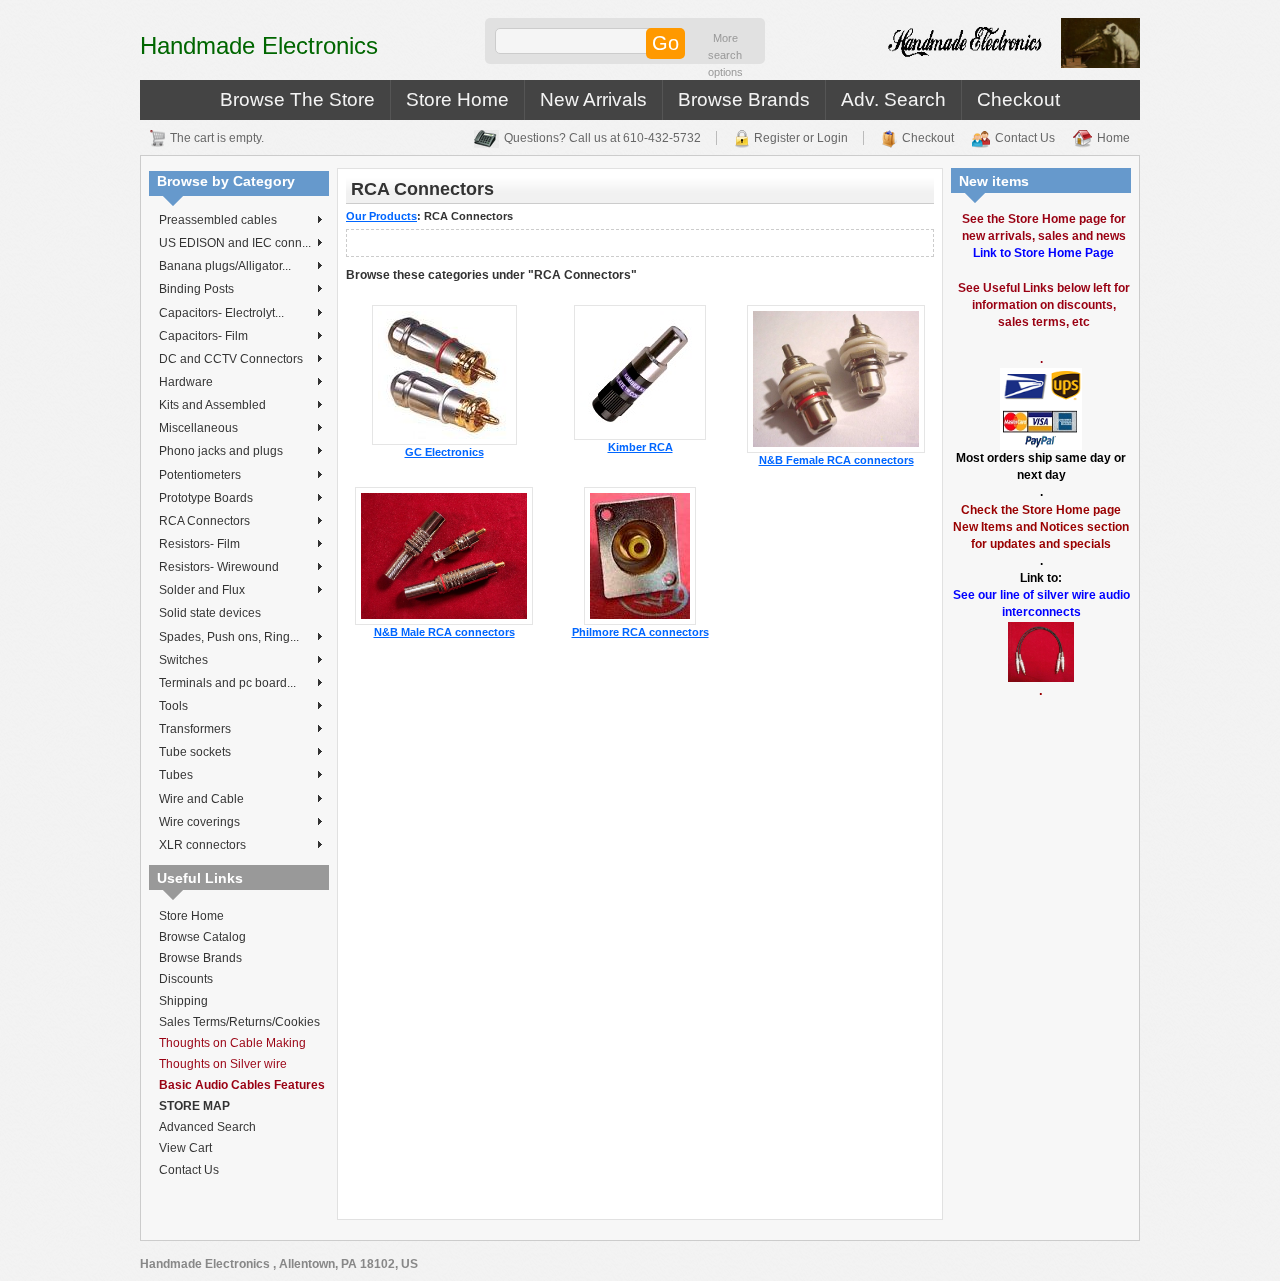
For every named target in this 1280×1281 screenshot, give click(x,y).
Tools (173, 706)
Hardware (186, 382)
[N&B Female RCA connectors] (836, 378)
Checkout (1018, 99)
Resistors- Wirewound (219, 567)
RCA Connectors (204, 521)
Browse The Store (297, 99)
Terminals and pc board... (227, 683)
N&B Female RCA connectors (836, 460)
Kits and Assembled (212, 405)
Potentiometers (200, 475)
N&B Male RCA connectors (444, 632)
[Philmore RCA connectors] (640, 555)
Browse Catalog (202, 937)
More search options (725, 55)
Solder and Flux (202, 590)
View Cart (185, 1148)
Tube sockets (195, 752)
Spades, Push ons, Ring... (229, 637)
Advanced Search (207, 1127)
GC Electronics (444, 452)
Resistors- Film (199, 544)
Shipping (183, 1001)
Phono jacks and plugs (221, 451)
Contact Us (1025, 138)
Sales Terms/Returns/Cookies (239, 1022)
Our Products (381, 216)
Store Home (457, 99)
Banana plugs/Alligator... (225, 266)
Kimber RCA (640, 447)
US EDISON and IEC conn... (235, 243)
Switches (183, 660)
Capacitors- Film (203, 336)
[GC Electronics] (444, 374)
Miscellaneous (198, 428)
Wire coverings (199, 822)
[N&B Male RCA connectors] (444, 555)
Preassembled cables (218, 220)
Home (1113, 138)
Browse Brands (744, 99)
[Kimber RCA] (640, 372)
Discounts (186, 979)
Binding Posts (196, 289)
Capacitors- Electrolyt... (221, 313)
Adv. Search (893, 99)
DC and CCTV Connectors (231, 359)
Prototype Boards (206, 498)
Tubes (176, 775)
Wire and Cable (201, 799)
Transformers (195, 729)
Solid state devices (210, 613)
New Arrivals (593, 99)
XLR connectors (202, 845)
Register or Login (801, 138)
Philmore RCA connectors (640, 632)
